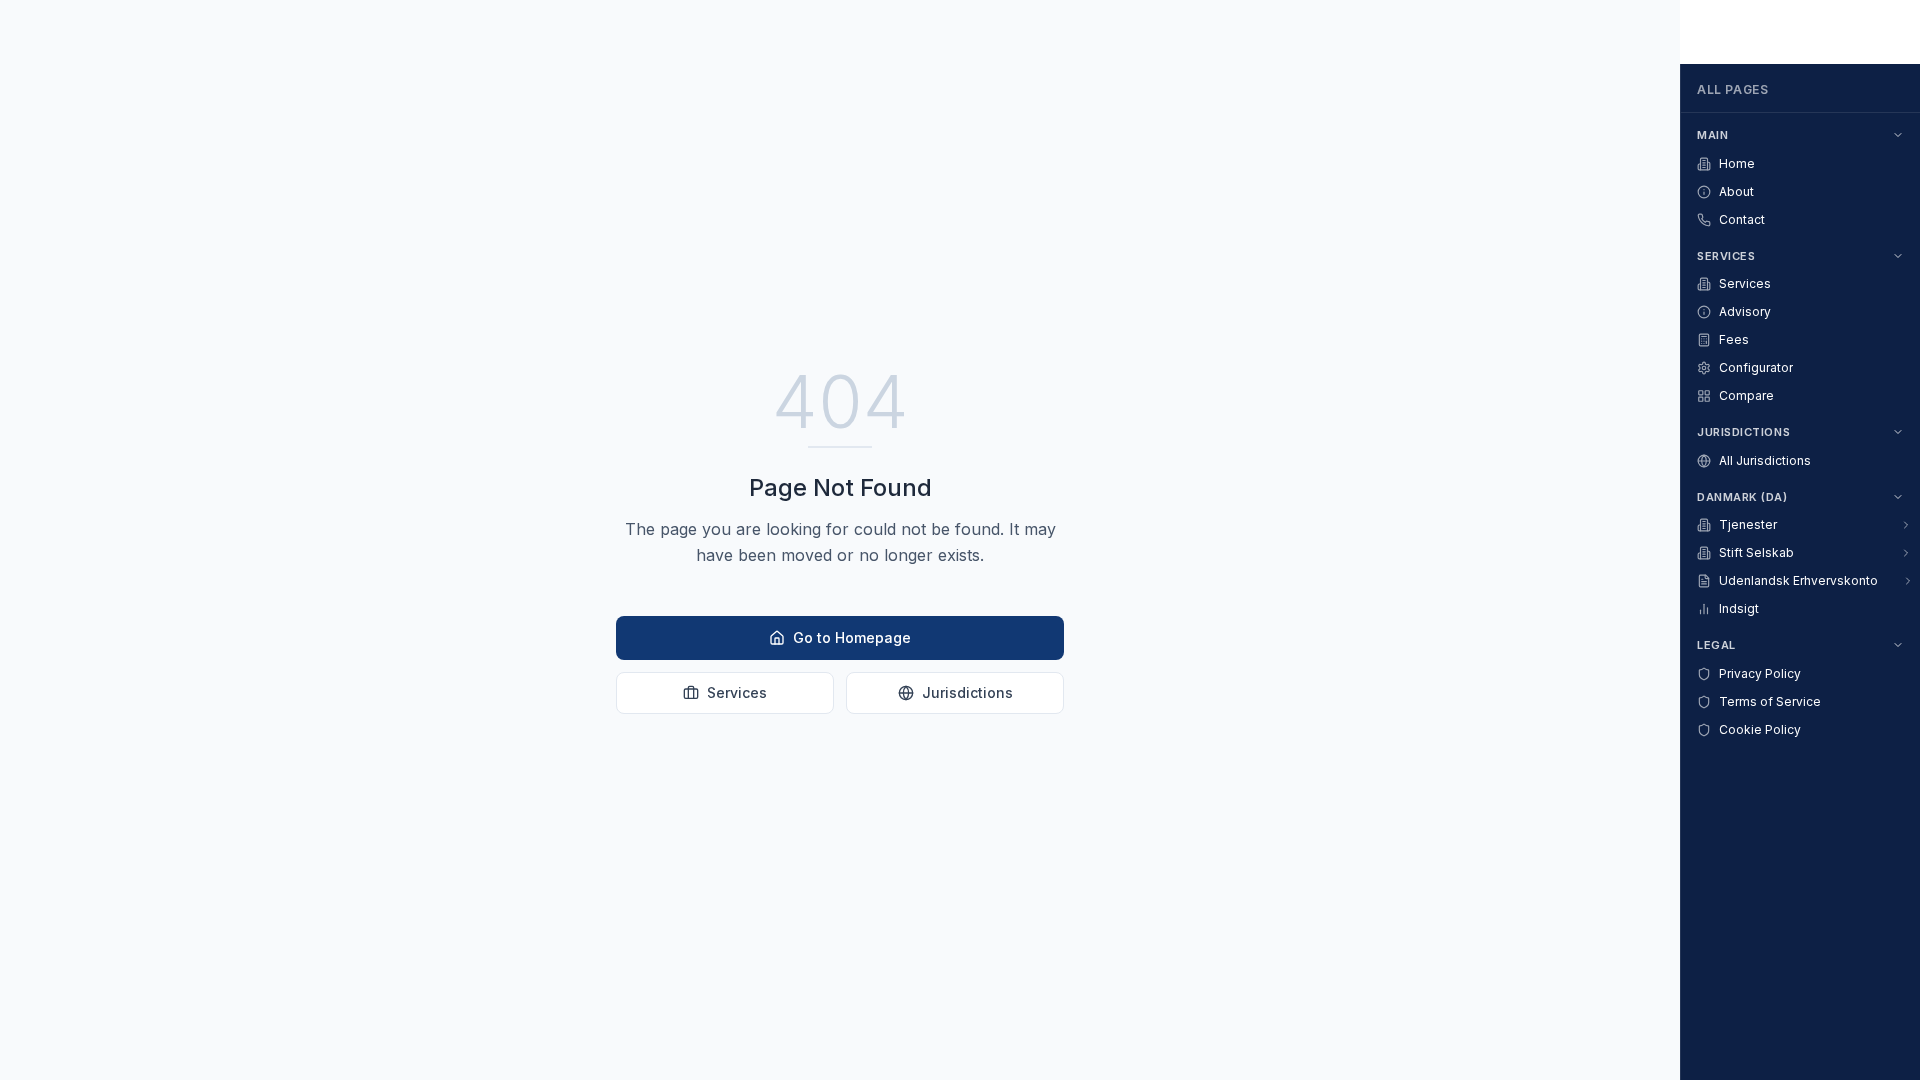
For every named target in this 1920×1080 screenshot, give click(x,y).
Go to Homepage (852, 637)
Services (737, 692)
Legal (1716, 645)
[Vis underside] (1906, 525)
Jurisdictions (967, 692)
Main (1712, 135)
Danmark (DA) (1742, 497)
